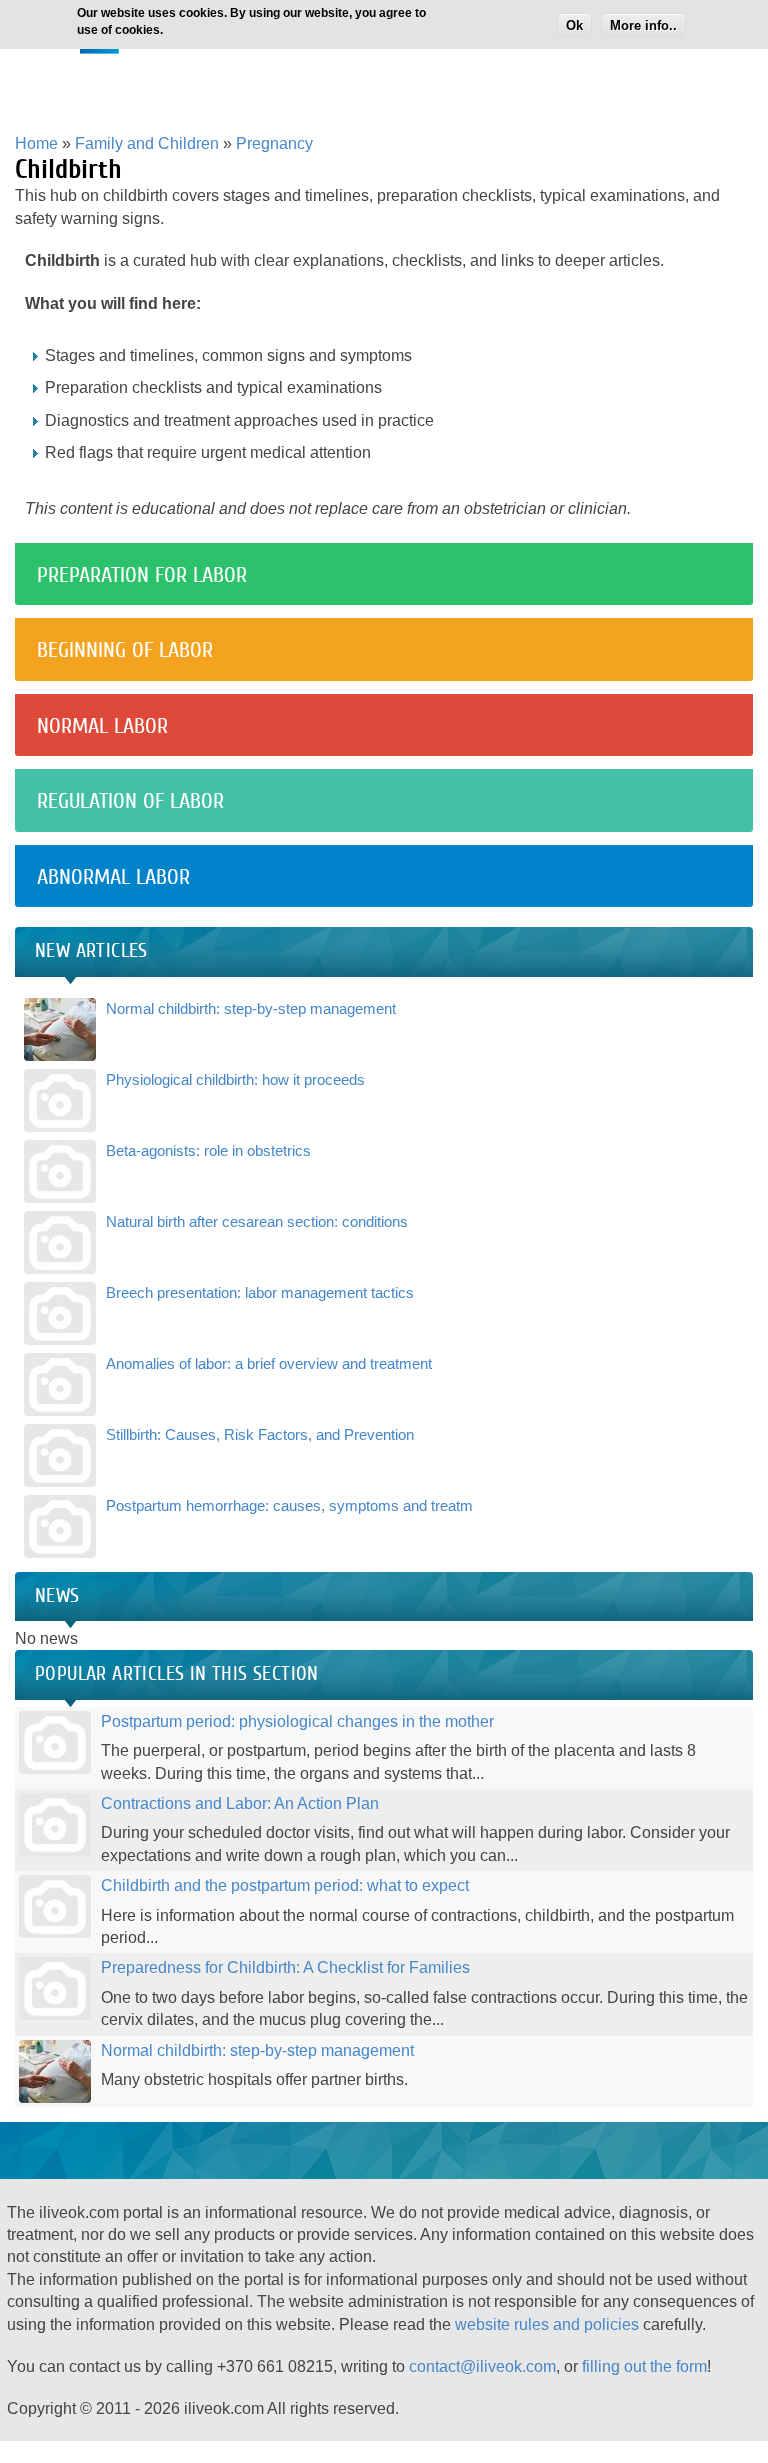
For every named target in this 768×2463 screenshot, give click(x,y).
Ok (574, 25)
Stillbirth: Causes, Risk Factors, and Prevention (260, 1434)
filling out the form (644, 2366)
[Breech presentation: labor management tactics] (60, 1332)
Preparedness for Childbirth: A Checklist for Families (285, 1967)
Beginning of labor (125, 650)
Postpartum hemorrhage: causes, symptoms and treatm (289, 1505)
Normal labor (102, 726)
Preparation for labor (142, 575)
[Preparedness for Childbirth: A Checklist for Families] (55, 2008)
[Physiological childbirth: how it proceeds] (60, 1119)
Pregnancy (274, 143)
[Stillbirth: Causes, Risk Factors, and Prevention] (60, 1474)
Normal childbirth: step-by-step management (251, 1008)
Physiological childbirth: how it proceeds (235, 1079)
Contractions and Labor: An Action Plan (240, 1803)
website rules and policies (547, 2324)
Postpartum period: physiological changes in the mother (297, 1721)
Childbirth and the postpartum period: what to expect (285, 1885)
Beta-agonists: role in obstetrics (208, 1150)
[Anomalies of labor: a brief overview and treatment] (60, 1403)
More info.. (643, 25)
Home (36, 143)
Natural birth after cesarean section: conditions (257, 1221)
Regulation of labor (130, 801)
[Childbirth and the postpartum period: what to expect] (55, 1926)
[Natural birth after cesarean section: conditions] (60, 1261)
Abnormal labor (113, 877)
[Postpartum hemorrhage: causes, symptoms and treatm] (60, 1545)
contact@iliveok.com (482, 2366)
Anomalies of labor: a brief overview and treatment (269, 1363)
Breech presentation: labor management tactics (260, 1292)
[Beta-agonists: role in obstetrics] (60, 1190)
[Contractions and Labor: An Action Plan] (55, 1844)
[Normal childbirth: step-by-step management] (60, 1048)
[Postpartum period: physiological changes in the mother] (55, 1761)
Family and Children (147, 143)
